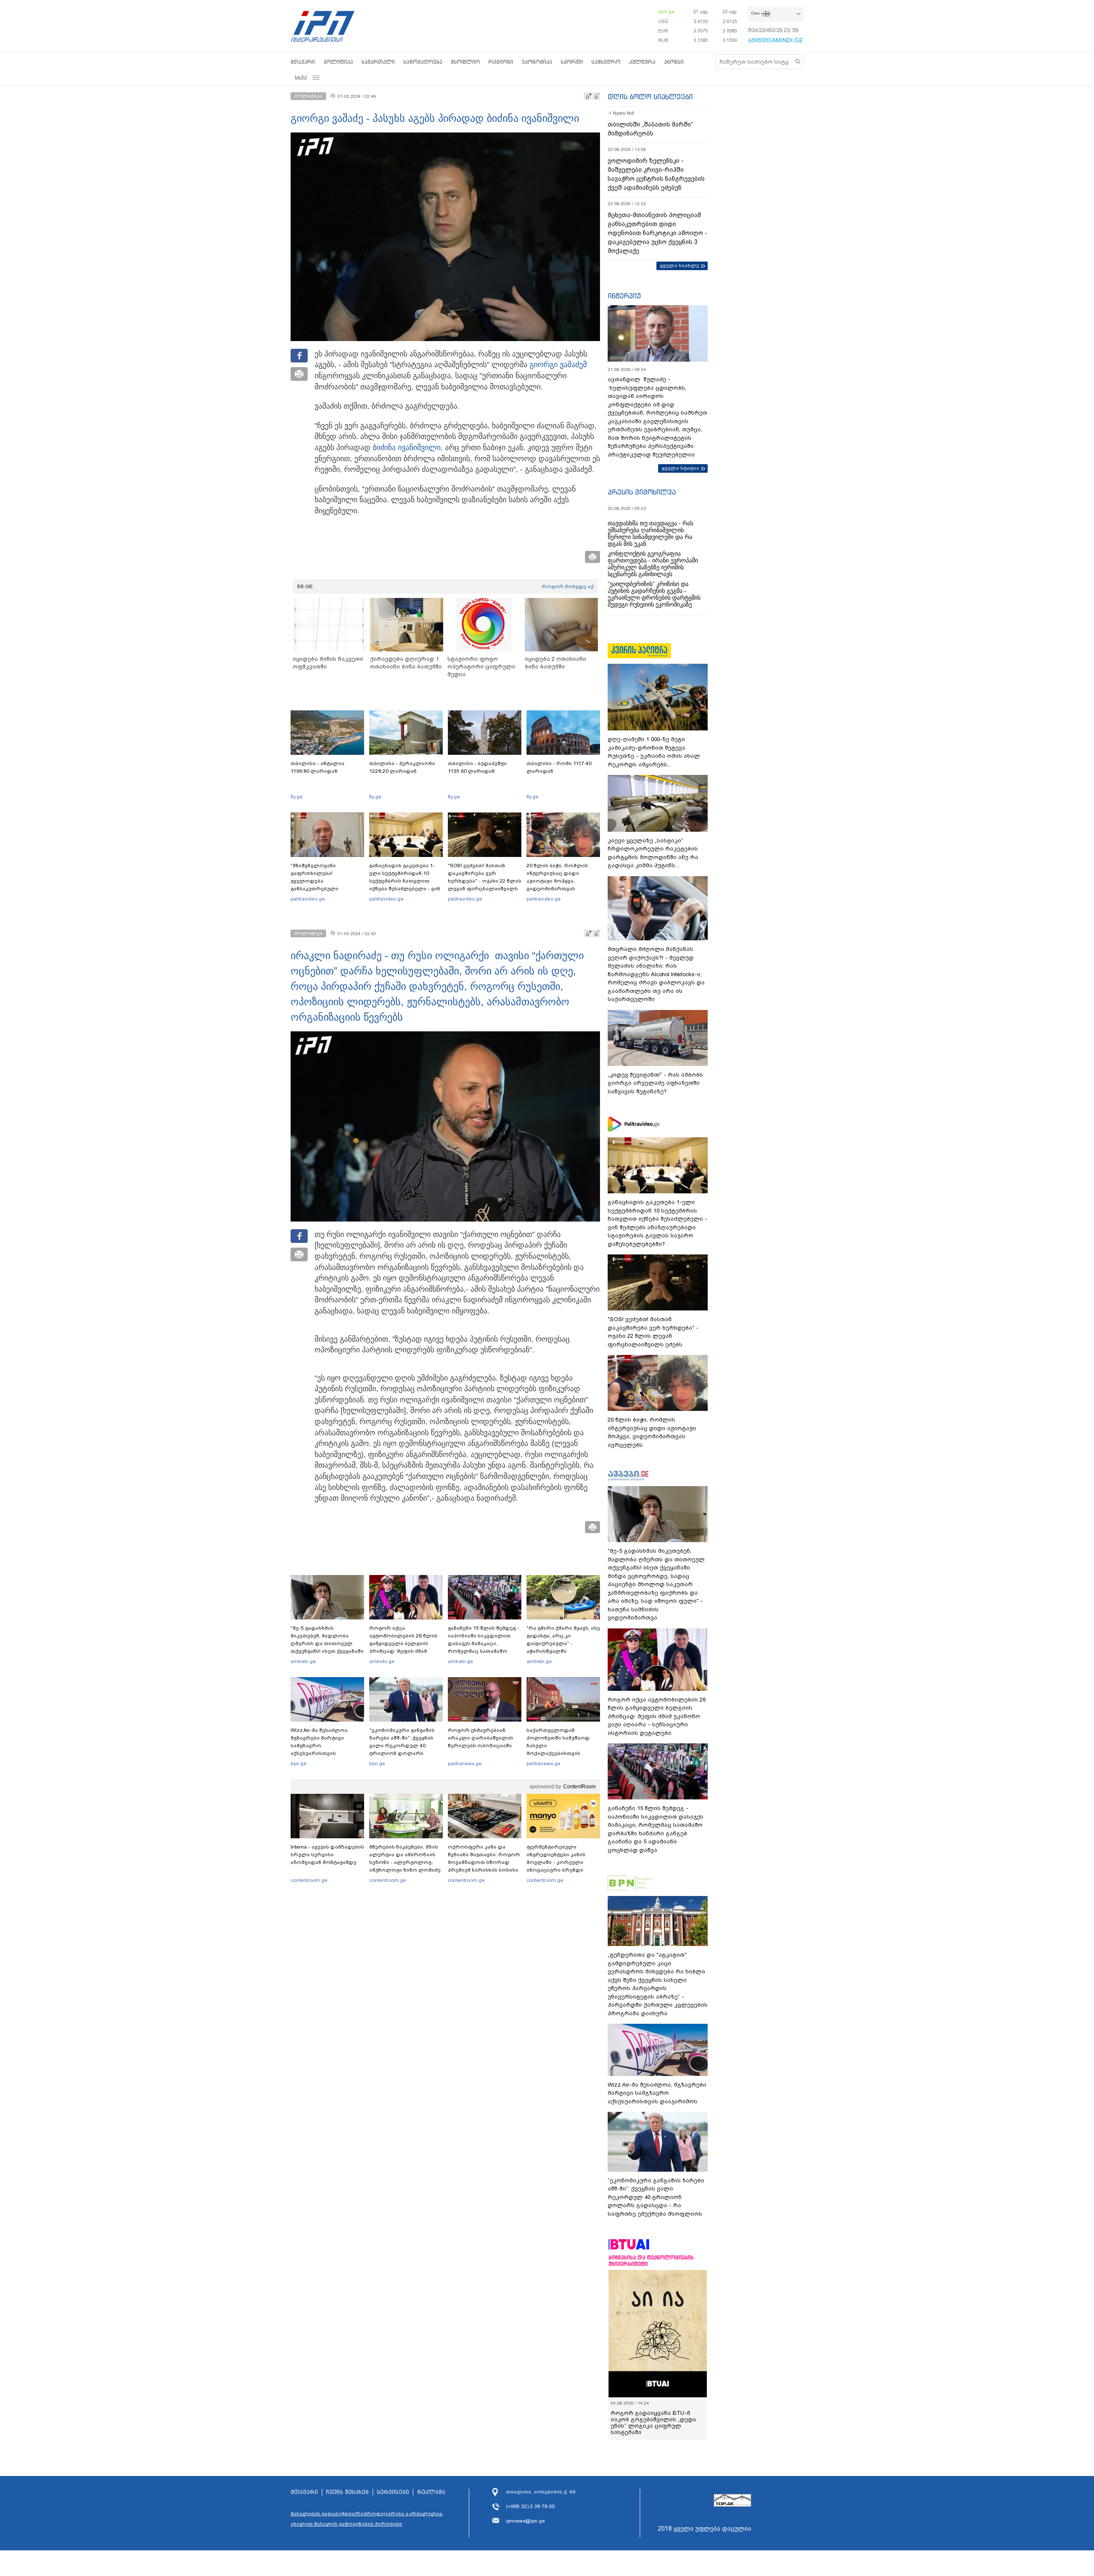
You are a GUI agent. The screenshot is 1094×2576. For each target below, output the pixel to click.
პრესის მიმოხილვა (642, 492)
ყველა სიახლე (679, 265)
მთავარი (303, 62)
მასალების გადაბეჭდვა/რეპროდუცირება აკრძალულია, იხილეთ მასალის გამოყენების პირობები (367, 2519)
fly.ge (297, 797)
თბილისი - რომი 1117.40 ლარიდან (559, 767)
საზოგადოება (423, 62)
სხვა (301, 78)
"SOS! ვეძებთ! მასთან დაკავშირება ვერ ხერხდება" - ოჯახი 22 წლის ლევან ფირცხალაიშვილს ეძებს (485, 881)
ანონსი (674, 62)
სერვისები (393, 2492)
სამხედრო (606, 62)
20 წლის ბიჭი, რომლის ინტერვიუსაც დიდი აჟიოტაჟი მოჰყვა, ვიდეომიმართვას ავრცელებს (557, 881)
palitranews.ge (465, 1763)
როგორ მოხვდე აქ (568, 586)
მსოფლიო (465, 62)
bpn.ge (666, 12)
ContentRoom (579, 1787)
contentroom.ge (309, 1880)
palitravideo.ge (308, 899)
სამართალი (378, 62)
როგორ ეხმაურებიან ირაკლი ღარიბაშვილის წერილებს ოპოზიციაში (481, 1738)
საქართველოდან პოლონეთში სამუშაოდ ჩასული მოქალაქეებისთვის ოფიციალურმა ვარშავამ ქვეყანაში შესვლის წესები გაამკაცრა (562, 1753)
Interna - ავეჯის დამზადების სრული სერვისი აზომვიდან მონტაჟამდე (327, 1855)
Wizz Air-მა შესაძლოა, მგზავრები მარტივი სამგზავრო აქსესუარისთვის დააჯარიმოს (320, 1746)
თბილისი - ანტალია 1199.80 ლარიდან (318, 767)
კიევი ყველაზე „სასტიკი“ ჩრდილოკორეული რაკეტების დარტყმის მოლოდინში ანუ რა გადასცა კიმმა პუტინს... (653, 853)
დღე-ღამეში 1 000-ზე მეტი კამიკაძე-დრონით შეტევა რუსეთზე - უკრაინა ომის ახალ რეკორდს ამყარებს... (654, 752)
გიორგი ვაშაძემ (558, 365)
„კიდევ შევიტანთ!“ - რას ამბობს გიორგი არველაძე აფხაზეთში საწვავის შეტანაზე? (655, 1083)
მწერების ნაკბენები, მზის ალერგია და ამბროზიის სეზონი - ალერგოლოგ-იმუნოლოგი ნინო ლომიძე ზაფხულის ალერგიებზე (405, 1862)
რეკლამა (431, 2492)
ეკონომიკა (537, 62)
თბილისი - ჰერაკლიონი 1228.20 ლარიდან (402, 767)
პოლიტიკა (338, 62)
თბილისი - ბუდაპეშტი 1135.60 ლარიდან (477, 767)
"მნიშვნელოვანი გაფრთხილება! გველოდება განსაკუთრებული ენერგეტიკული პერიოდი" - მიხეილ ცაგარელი (327, 885)
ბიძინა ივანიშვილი (407, 447)
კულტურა (642, 62)
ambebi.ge (303, 1661)
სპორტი (572, 62)
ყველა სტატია (680, 468)
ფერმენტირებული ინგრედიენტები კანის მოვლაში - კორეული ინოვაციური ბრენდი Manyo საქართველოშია (558, 1862)
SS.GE (305, 586)
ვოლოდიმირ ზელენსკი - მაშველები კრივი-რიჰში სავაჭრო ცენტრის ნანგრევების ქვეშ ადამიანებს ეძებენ (656, 174)
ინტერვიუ (624, 296)
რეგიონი (501, 62)
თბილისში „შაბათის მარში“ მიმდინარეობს (650, 129)
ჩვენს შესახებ (347, 2492)
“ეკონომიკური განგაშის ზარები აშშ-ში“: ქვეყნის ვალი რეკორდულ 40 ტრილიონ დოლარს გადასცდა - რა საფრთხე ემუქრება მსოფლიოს (403, 1749)
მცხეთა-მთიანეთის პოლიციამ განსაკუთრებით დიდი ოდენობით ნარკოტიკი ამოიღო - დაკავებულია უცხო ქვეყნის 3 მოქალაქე (657, 233)
